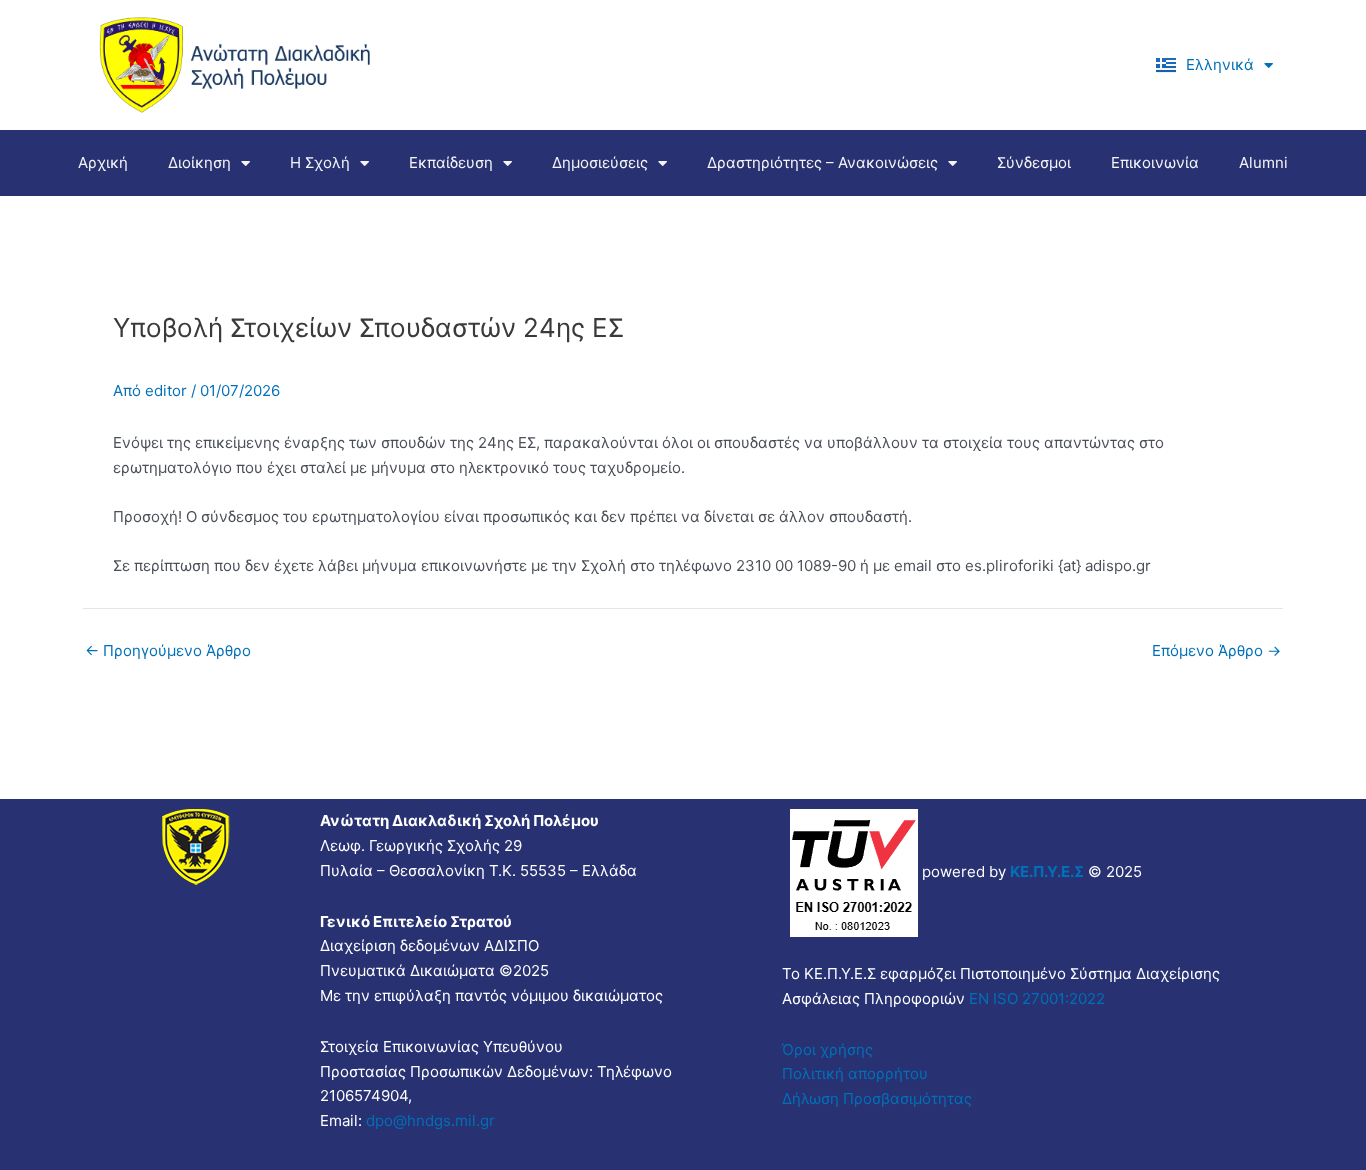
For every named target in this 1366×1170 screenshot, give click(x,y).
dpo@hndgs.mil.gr (430, 1120)
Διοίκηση (199, 162)
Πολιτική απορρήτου (855, 1073)
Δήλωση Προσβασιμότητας (877, 1098)
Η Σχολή (320, 162)
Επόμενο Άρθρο (1216, 650)
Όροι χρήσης (827, 1049)
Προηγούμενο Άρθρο (168, 650)
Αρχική (103, 162)
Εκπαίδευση (451, 162)
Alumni (1263, 162)
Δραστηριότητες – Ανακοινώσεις (822, 162)
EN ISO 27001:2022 (1035, 998)
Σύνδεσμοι (1034, 162)
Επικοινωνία (1155, 162)
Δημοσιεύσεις (600, 162)
